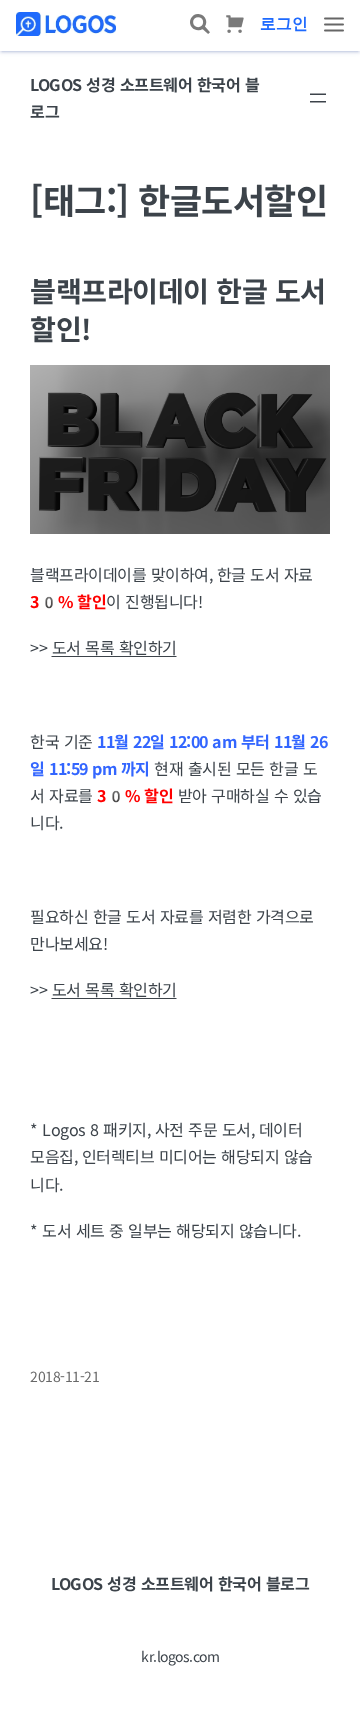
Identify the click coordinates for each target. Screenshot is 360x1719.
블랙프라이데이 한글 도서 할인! (178, 308)
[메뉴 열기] (318, 98)
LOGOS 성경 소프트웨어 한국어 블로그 (180, 1583)
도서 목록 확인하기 (114, 647)
